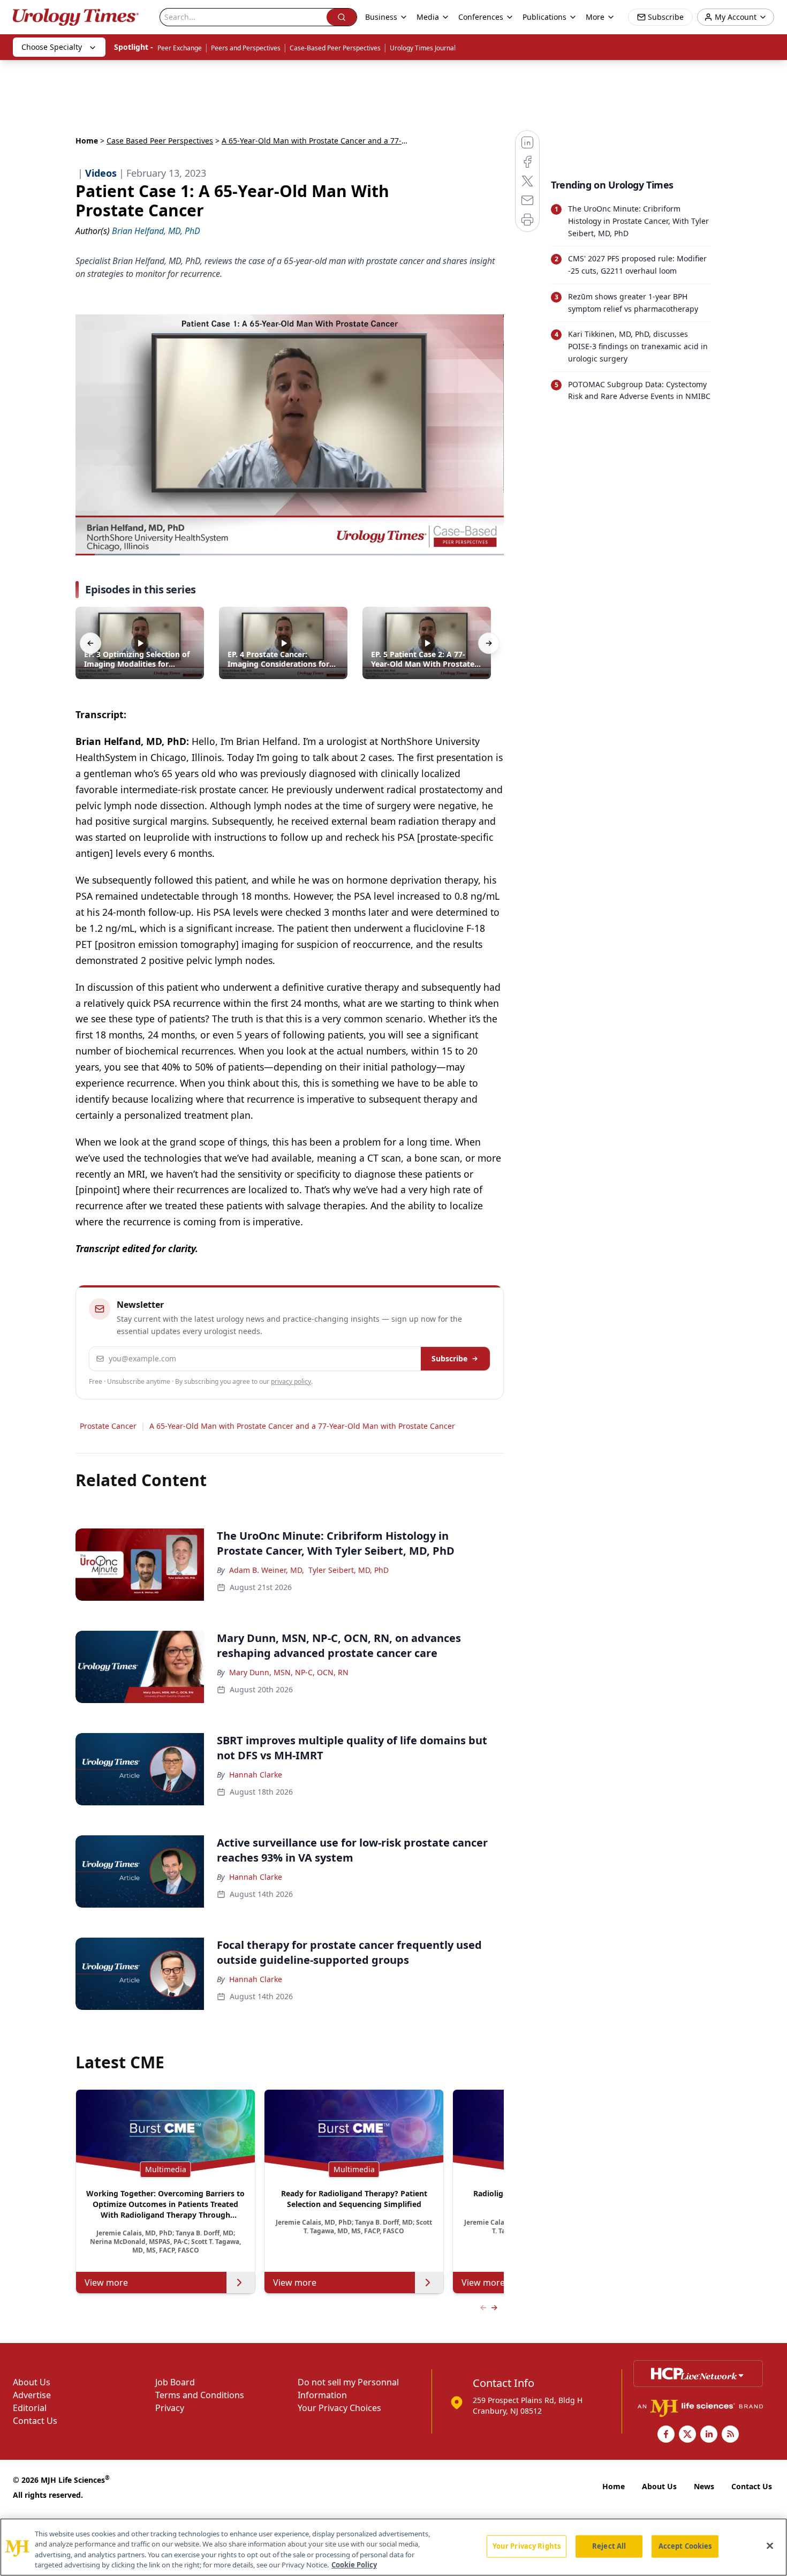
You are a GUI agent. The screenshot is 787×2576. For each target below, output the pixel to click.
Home (87, 141)
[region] (393, 2547)
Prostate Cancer (108, 1426)
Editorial (30, 2408)
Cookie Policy (354, 2565)
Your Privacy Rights (527, 2546)
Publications (544, 17)
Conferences (481, 17)
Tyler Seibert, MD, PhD (349, 1570)
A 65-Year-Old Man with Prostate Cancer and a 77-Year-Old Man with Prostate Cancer (302, 1426)
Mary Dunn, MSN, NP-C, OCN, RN (289, 1672)
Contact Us (35, 2421)
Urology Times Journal (423, 48)
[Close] (770, 2545)
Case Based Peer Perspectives (160, 141)
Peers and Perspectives (246, 48)
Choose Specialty (52, 47)
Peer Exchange (180, 48)
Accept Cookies (685, 2546)
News (704, 2486)
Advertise (32, 2395)
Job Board (175, 2382)
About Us (32, 2382)
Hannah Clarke (256, 1775)
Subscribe (449, 1358)
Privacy (170, 2408)
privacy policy (291, 1381)
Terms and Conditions (200, 2395)
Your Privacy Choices (339, 2408)
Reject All (609, 2546)
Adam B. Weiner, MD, (267, 1570)
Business (381, 17)
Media (428, 17)
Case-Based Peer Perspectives (335, 48)
